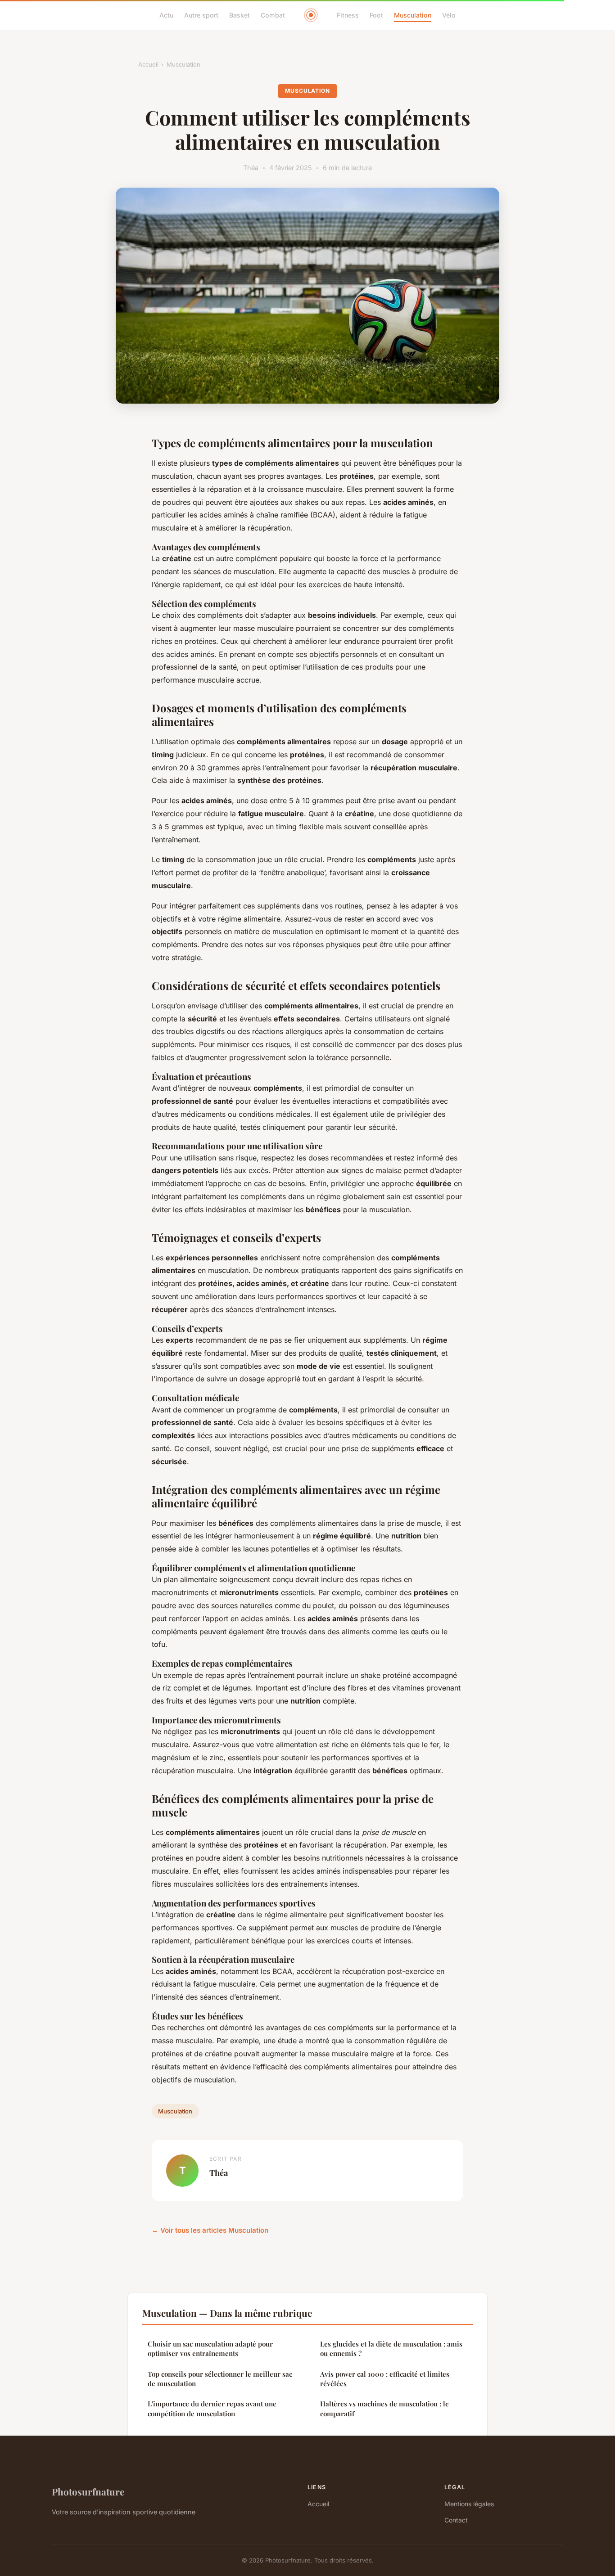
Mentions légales (469, 2504)
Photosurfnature (88, 2491)
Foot (376, 15)
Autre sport (201, 15)
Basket (240, 15)
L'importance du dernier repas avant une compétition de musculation (212, 2408)
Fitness (348, 15)
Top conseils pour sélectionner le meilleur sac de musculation (220, 2379)
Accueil (148, 64)
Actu (166, 15)
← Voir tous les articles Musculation (210, 2230)
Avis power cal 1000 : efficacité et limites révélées (385, 2379)
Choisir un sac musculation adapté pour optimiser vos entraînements (210, 2349)
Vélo (449, 15)
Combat (273, 15)
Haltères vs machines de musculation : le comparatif (384, 2408)
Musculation (413, 15)
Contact (456, 2520)
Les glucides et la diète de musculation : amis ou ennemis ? (391, 2349)
